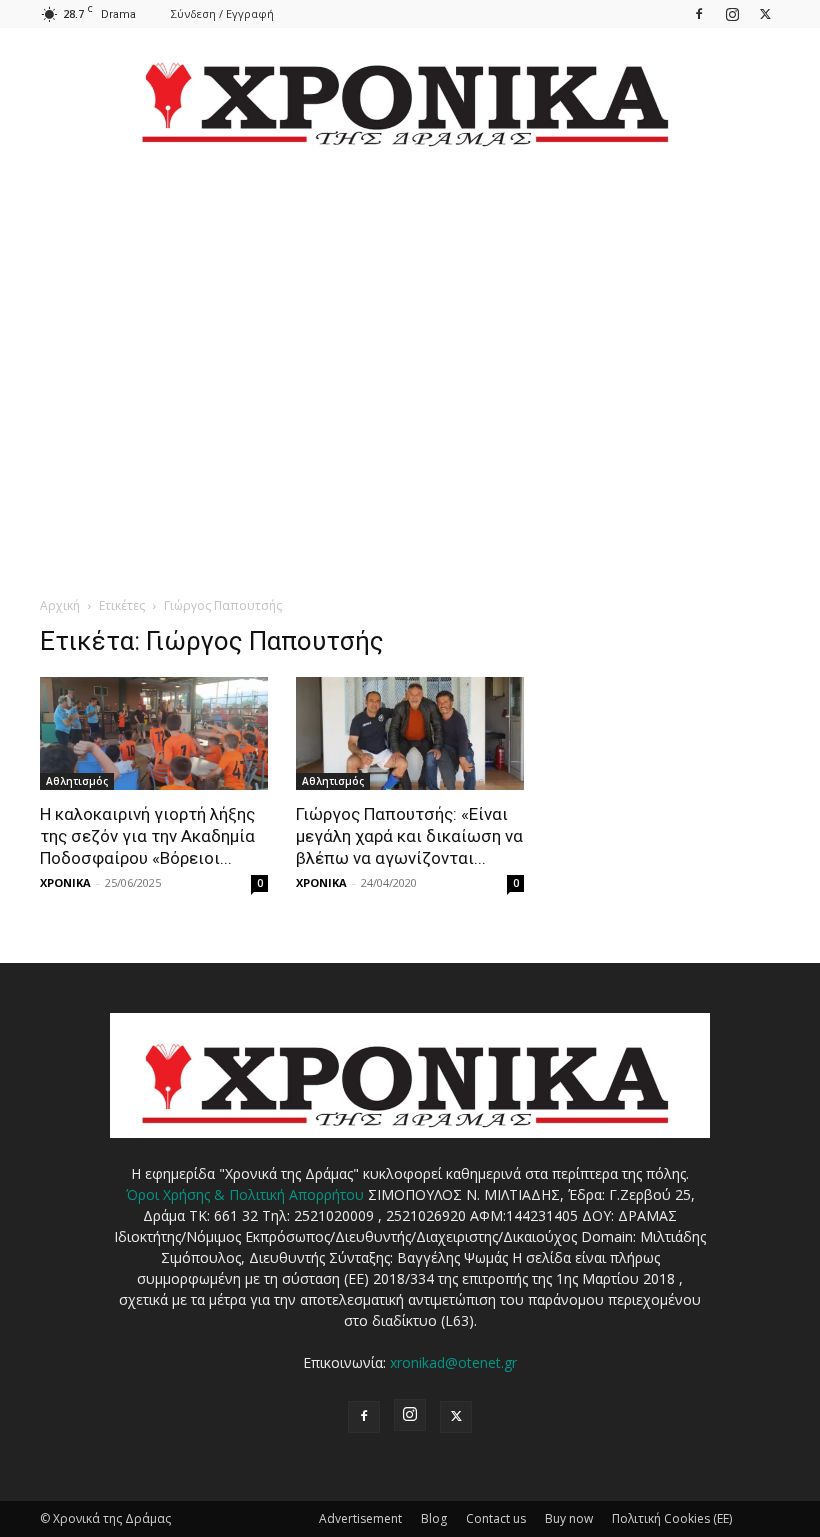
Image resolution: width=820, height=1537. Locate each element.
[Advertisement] (410, 356)
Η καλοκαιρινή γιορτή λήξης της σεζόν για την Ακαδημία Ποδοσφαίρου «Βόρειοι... (147, 836)
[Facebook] (699, 13)
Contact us (496, 1518)
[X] (765, 13)
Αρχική (60, 605)
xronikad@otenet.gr (453, 1362)
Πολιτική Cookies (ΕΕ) (672, 1518)
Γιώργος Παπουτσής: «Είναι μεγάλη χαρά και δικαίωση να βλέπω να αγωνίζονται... (409, 836)
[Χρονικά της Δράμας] (410, 94)
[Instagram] (732, 13)
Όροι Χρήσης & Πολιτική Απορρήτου (245, 1194)
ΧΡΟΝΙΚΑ (65, 882)
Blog (434, 1518)
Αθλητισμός (77, 781)
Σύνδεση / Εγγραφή (222, 13)
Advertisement (360, 1518)
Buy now (569, 1518)
